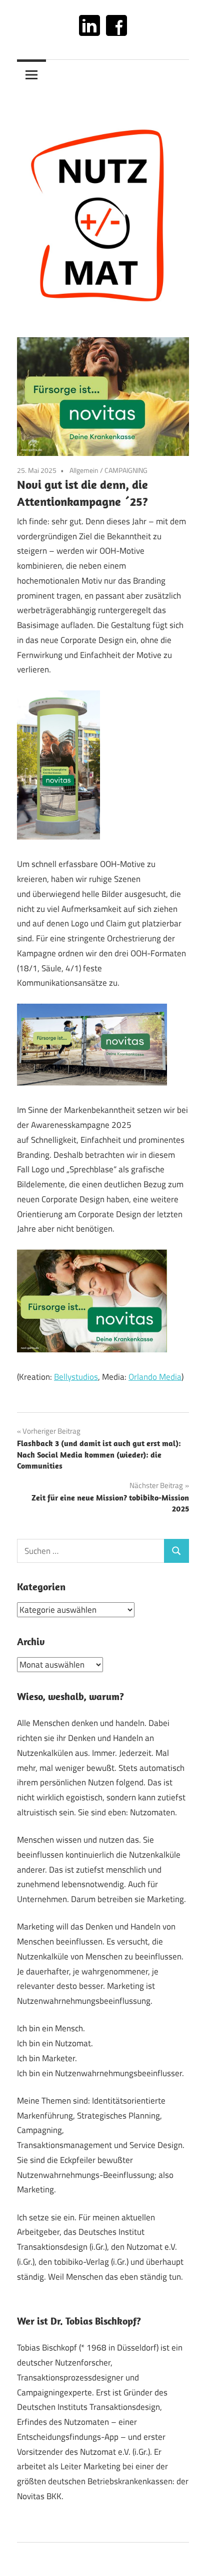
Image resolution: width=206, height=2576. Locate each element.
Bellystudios (76, 1377)
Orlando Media (155, 1377)
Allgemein (84, 470)
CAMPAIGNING (126, 470)
